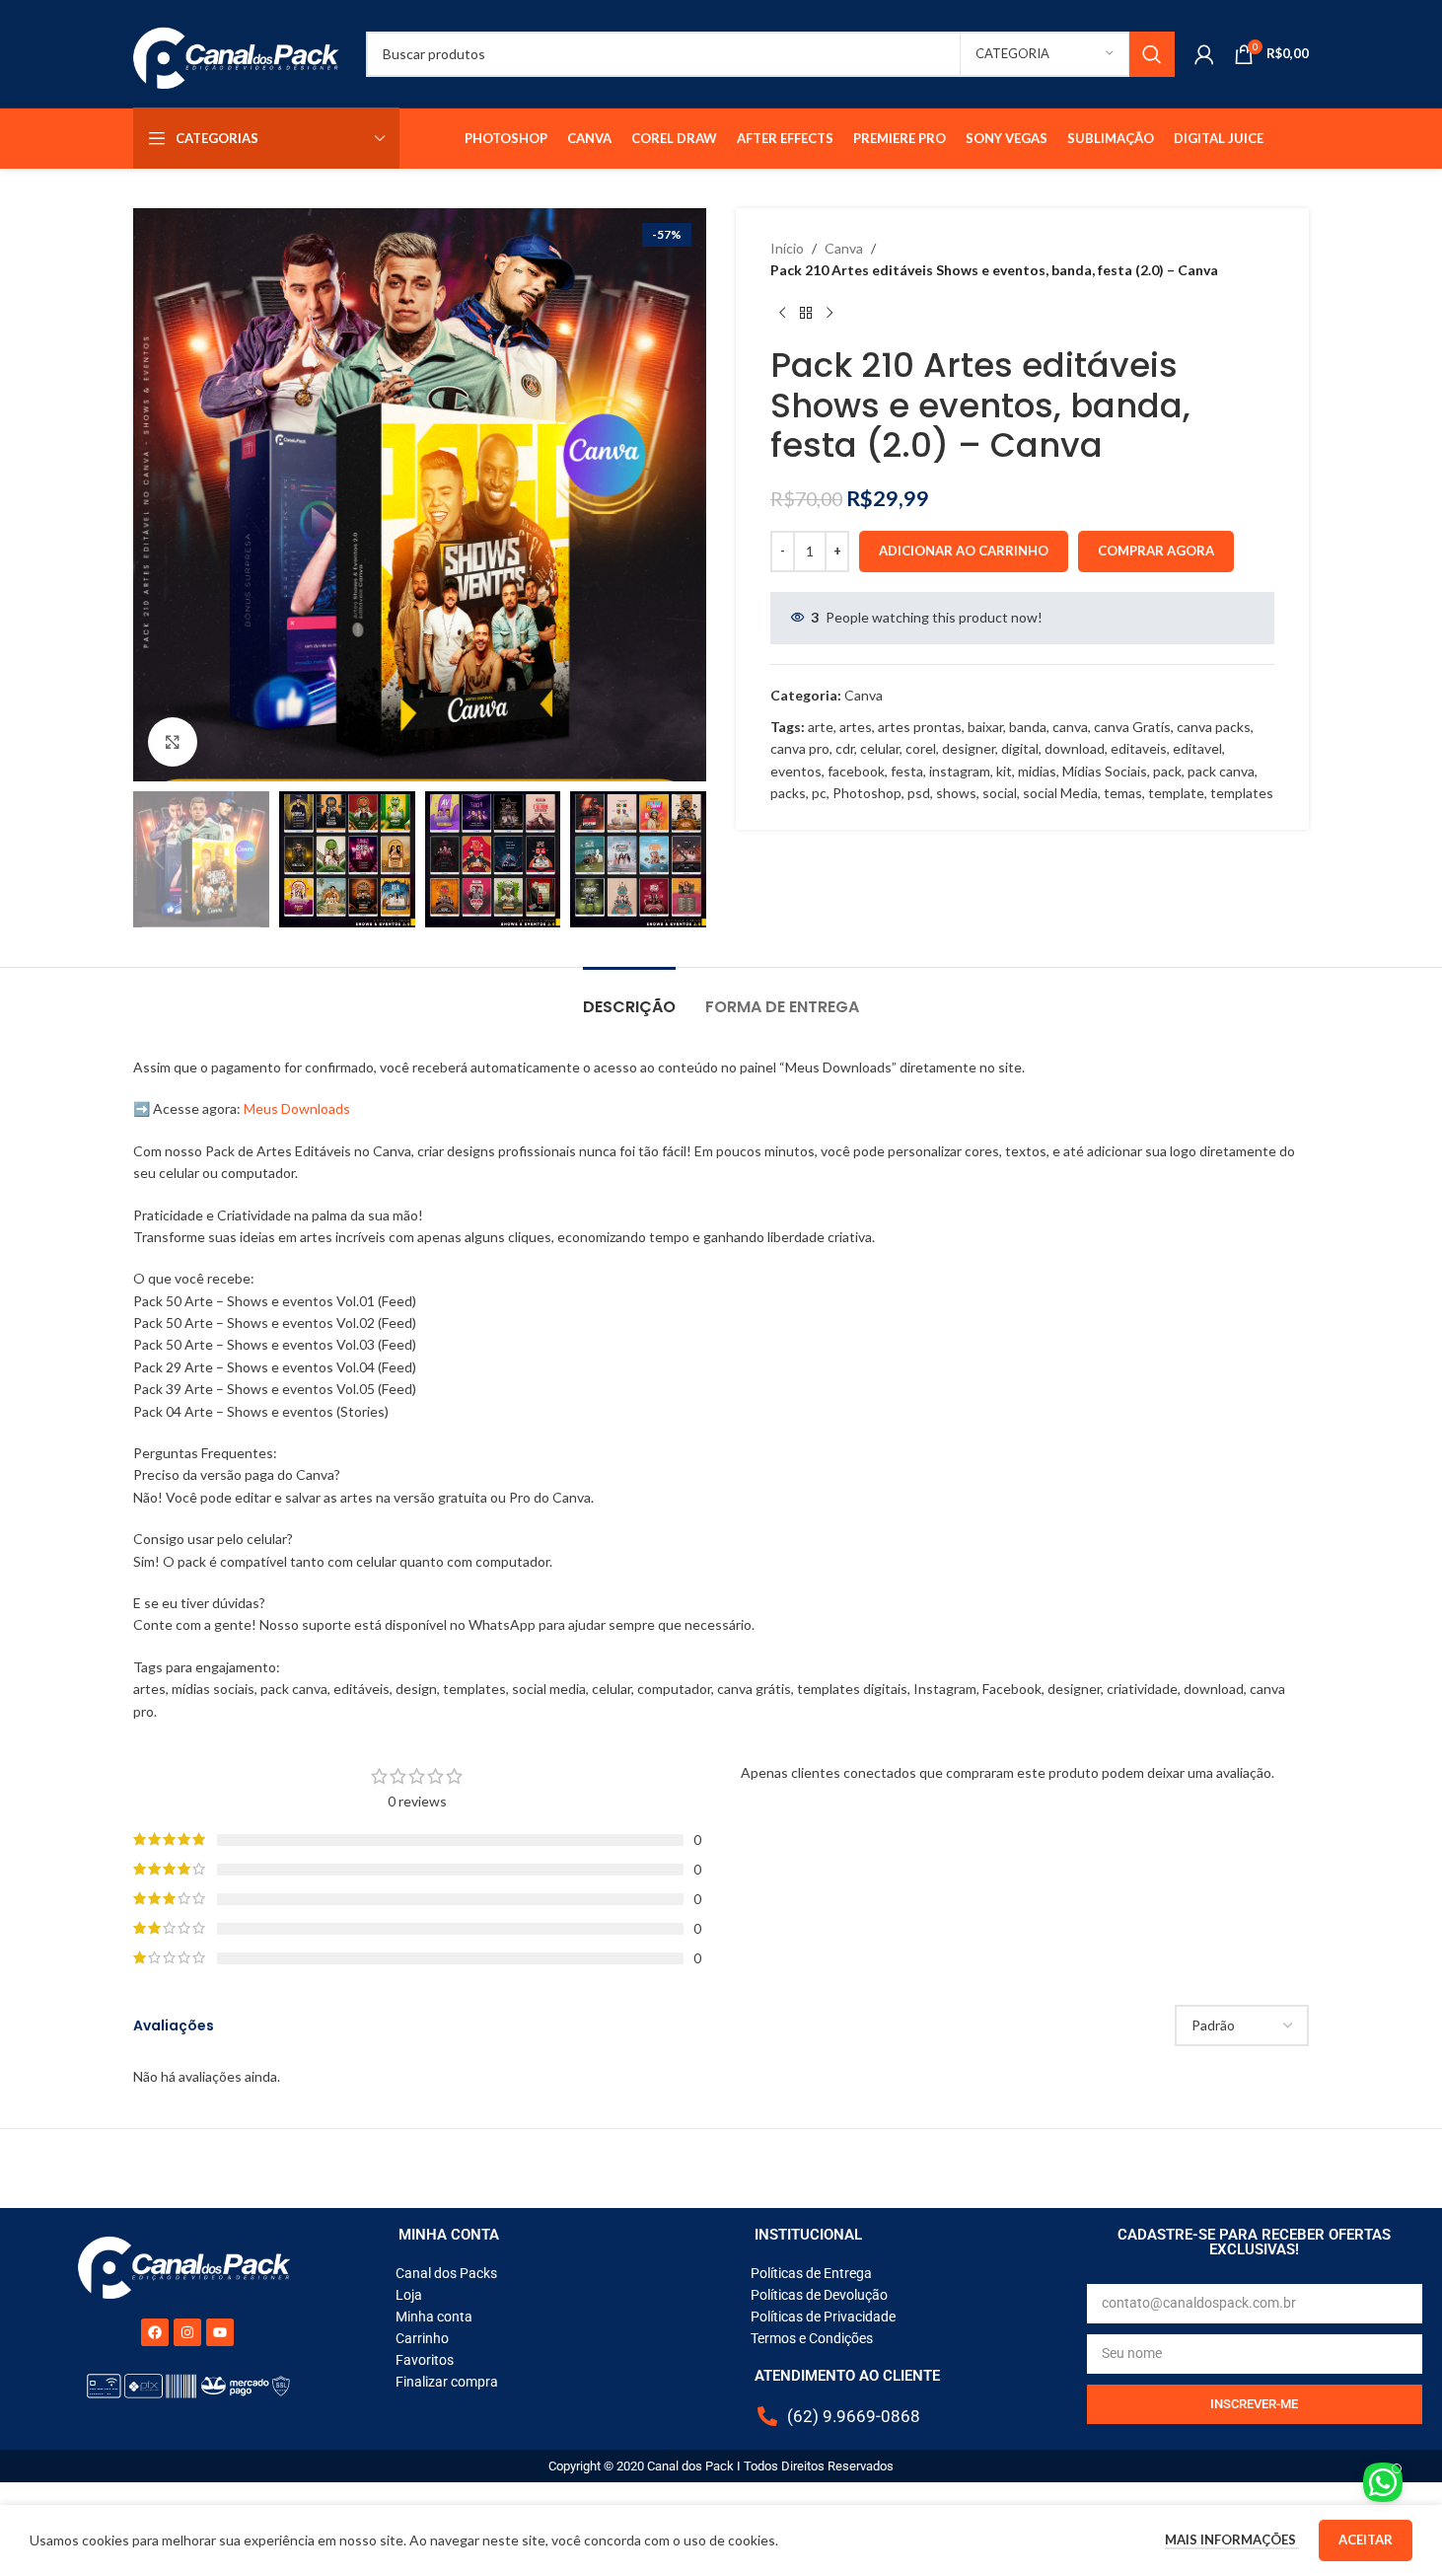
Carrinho (422, 2338)
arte (821, 727)
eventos (796, 771)
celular (880, 748)
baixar (985, 727)
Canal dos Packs (446, 2273)
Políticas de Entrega (811, 2273)
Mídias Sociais (1105, 771)
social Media (1060, 793)
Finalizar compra (447, 2382)
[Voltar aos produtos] (806, 314)
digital (1020, 748)
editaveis (1139, 748)
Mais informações (1232, 2539)
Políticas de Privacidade (823, 2317)
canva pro (800, 748)
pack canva (1221, 771)
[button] (158, 859)
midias (1037, 771)
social (1000, 793)
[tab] (629, 997)
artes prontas (920, 727)
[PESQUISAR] (1152, 54)
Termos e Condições (812, 2338)
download (1075, 748)
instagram (960, 771)
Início (787, 248)
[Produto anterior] (782, 314)
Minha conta (434, 2317)
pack (1167, 771)
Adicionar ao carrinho (964, 551)
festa (907, 771)
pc (819, 793)
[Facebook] (155, 2332)
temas (1123, 793)
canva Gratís (1132, 727)
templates (1242, 793)
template (1176, 793)
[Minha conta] (1204, 54)
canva (1070, 727)
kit (1004, 771)
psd (919, 793)
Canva (844, 248)
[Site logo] (240, 52)
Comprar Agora (1156, 551)
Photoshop (867, 793)
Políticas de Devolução (819, 2295)
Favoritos (425, 2360)
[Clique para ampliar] (173, 742)
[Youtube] (220, 2332)
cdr (845, 748)
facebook (856, 771)
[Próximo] (829, 314)
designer (969, 748)
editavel (1197, 748)
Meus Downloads (297, 1108)
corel (921, 748)
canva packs (1214, 727)
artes (856, 727)
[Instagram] (187, 2332)
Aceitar (1366, 2539)
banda (1028, 727)
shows (956, 793)
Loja (409, 2295)
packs (788, 793)
